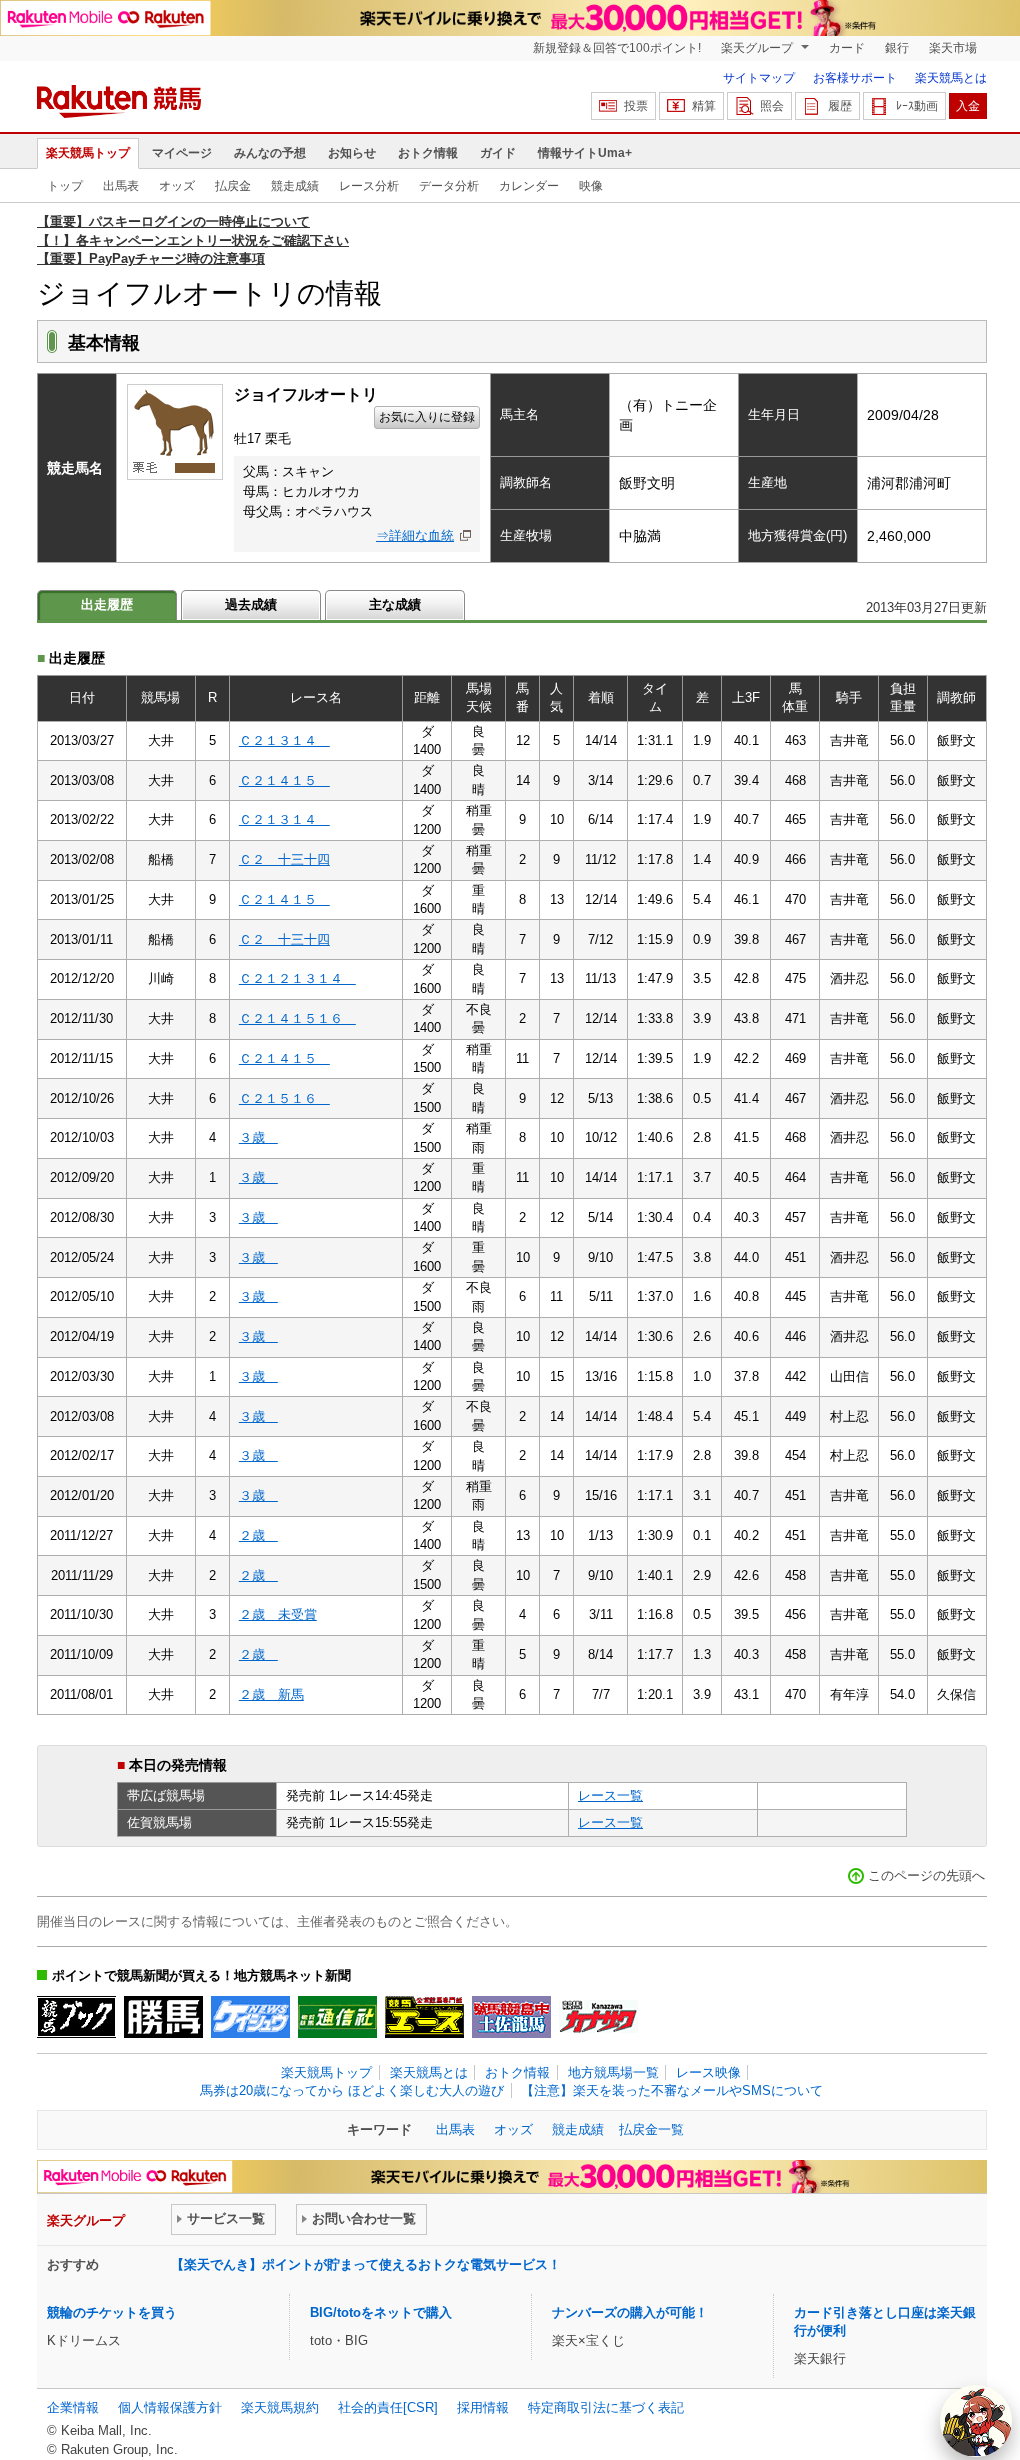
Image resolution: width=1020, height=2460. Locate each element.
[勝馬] (163, 2017)
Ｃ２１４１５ (284, 780)
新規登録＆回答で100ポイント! (617, 48)
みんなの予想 (270, 153)
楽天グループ (758, 48)
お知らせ (352, 153)
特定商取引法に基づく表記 (606, 2407)
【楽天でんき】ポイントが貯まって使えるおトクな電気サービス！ (366, 2264)
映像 (591, 186)
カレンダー (529, 186)
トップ (65, 186)
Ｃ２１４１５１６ (297, 1018)
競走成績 (295, 186)
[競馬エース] (424, 2017)
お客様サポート (855, 78)
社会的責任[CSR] (388, 2407)
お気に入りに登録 (427, 417)
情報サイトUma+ (585, 153)
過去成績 (251, 604)
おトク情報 (428, 153)
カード (847, 48)
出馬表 (121, 186)
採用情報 (483, 2407)
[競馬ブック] (76, 2017)
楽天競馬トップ (88, 153)
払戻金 (233, 186)
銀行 (897, 48)
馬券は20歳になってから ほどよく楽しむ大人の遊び (352, 2090)
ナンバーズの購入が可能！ (630, 2312)
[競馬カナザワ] (598, 2017)
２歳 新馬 (271, 1694)
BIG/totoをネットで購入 (381, 2312)
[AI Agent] (976, 2421)
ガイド (498, 153)
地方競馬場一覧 (613, 2072)
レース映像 (708, 2072)
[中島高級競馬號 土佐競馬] (511, 2017)
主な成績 (395, 604)
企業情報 (73, 2407)
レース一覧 (610, 1795)
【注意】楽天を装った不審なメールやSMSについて (672, 2090)
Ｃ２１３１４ (284, 740)
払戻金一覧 (651, 2129)
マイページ (182, 153)
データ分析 (449, 186)
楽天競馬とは (951, 78)
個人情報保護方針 (170, 2407)
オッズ (177, 186)
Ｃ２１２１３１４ (297, 978)
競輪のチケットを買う (112, 2312)
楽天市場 (953, 48)
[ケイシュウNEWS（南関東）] (250, 2017)
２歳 (258, 1535)
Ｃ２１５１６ (284, 1098)
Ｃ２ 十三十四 (284, 859)
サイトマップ (759, 78)
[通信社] (337, 2017)
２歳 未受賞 (278, 1614)
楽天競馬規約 (280, 2407)
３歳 (258, 1137)
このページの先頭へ (926, 1875)
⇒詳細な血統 (415, 535)
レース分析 (369, 186)
